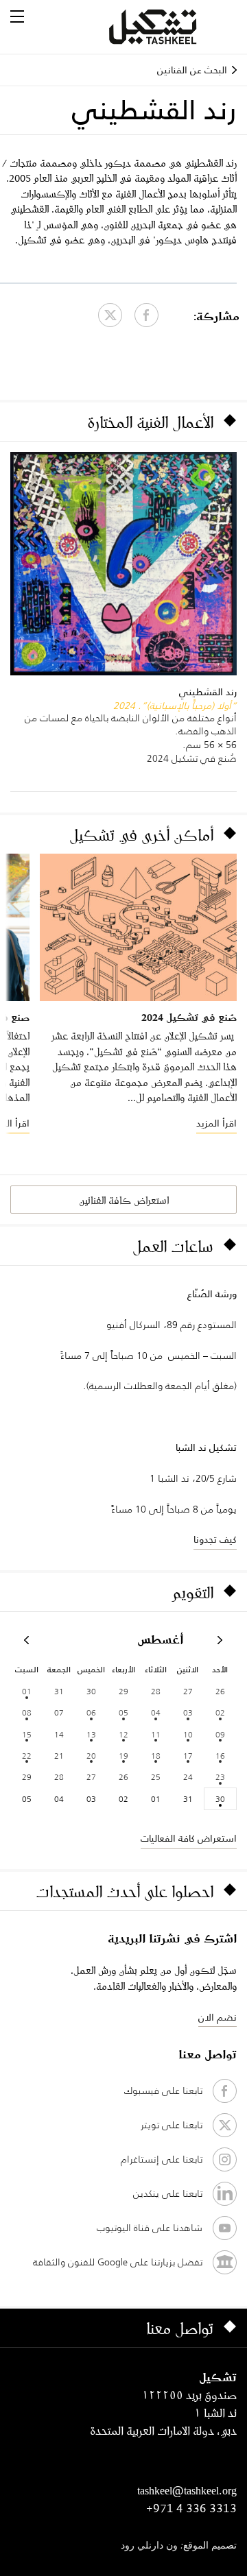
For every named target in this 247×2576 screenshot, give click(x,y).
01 (27, 1691)
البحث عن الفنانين (192, 70)
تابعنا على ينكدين (168, 2193)
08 (27, 1712)
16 (220, 1756)
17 (188, 1756)
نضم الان (217, 2017)
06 (91, 1712)
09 (220, 1734)
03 (188, 1712)
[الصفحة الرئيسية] (169, 27)
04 (156, 1712)
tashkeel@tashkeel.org (187, 2490)
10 (188, 1734)
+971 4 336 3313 (191, 2508)
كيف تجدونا (215, 1539)
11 (156, 1734)
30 (220, 1799)
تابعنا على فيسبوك (163, 2091)
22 (27, 1756)
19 (123, 1756)
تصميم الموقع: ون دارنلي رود (179, 2546)
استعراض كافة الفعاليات (189, 1838)
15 (27, 1734)
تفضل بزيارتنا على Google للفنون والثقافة (118, 2262)
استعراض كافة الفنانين (124, 1200)
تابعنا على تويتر (172, 2125)
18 (156, 1756)
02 (220, 1712)
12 (123, 1734)
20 (91, 1756)
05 (123, 1712)
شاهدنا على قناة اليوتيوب (150, 2228)
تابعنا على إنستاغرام (162, 2159)
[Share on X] (110, 315)
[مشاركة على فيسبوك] (146, 315)
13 (91, 1734)
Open (17, 16)
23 (220, 1777)
